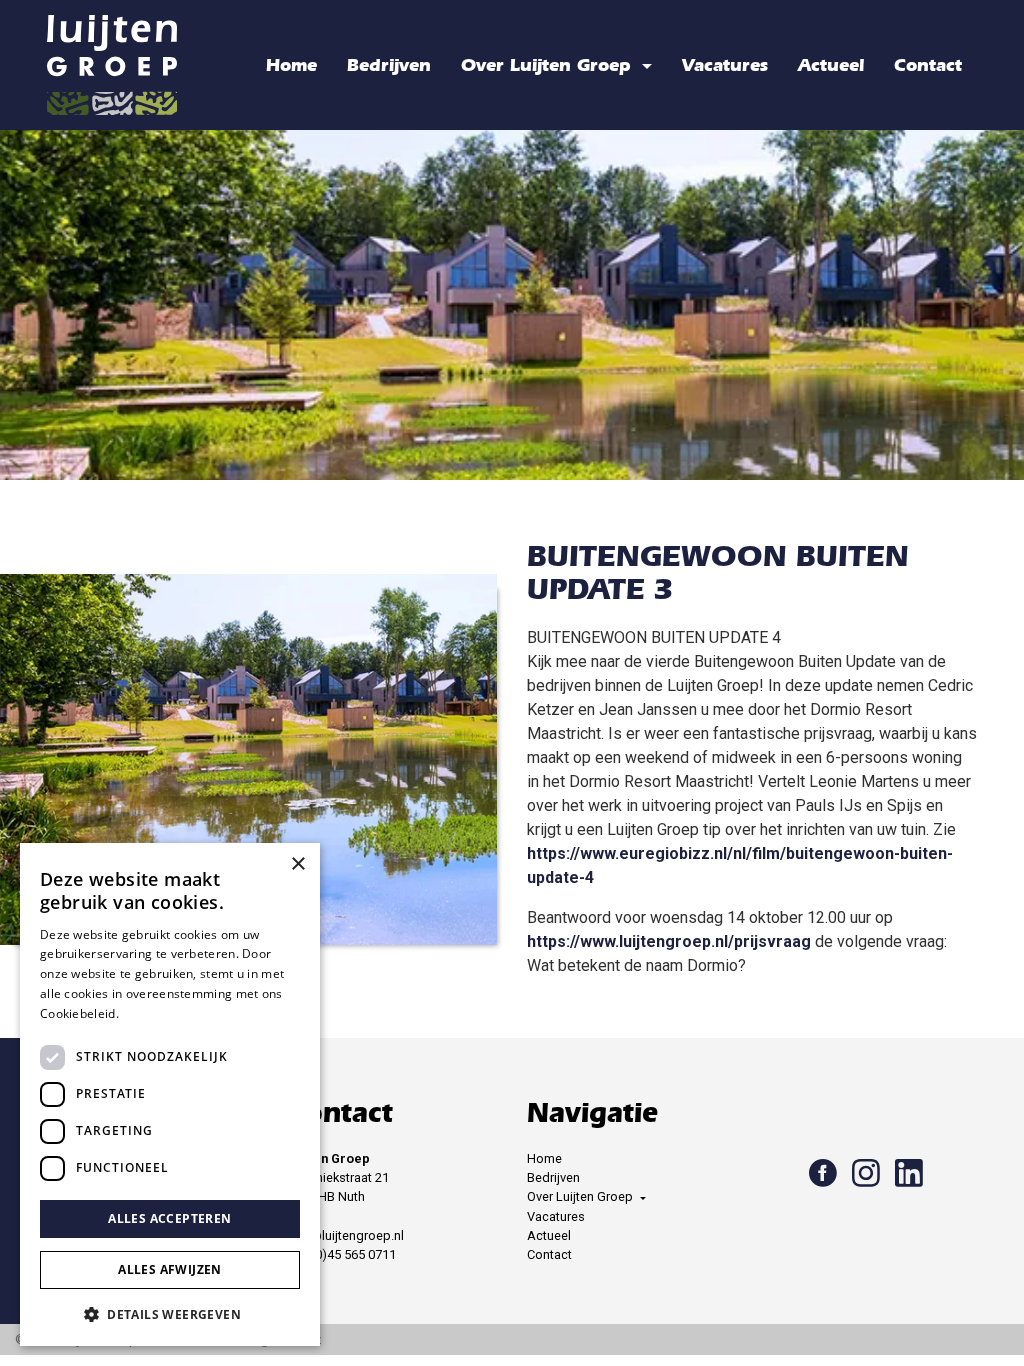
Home (291, 65)
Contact (928, 65)
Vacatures (725, 65)
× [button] (297, 864)
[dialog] (170, 1094)
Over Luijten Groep (549, 65)
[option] (512, 305)
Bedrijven (389, 65)
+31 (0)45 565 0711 (341, 1254)
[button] (170, 1314)
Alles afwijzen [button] (170, 1269)
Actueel (831, 65)
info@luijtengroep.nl (345, 1235)
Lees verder (156, 1013)
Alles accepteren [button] (169, 1218)
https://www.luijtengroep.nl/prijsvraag (669, 941)
